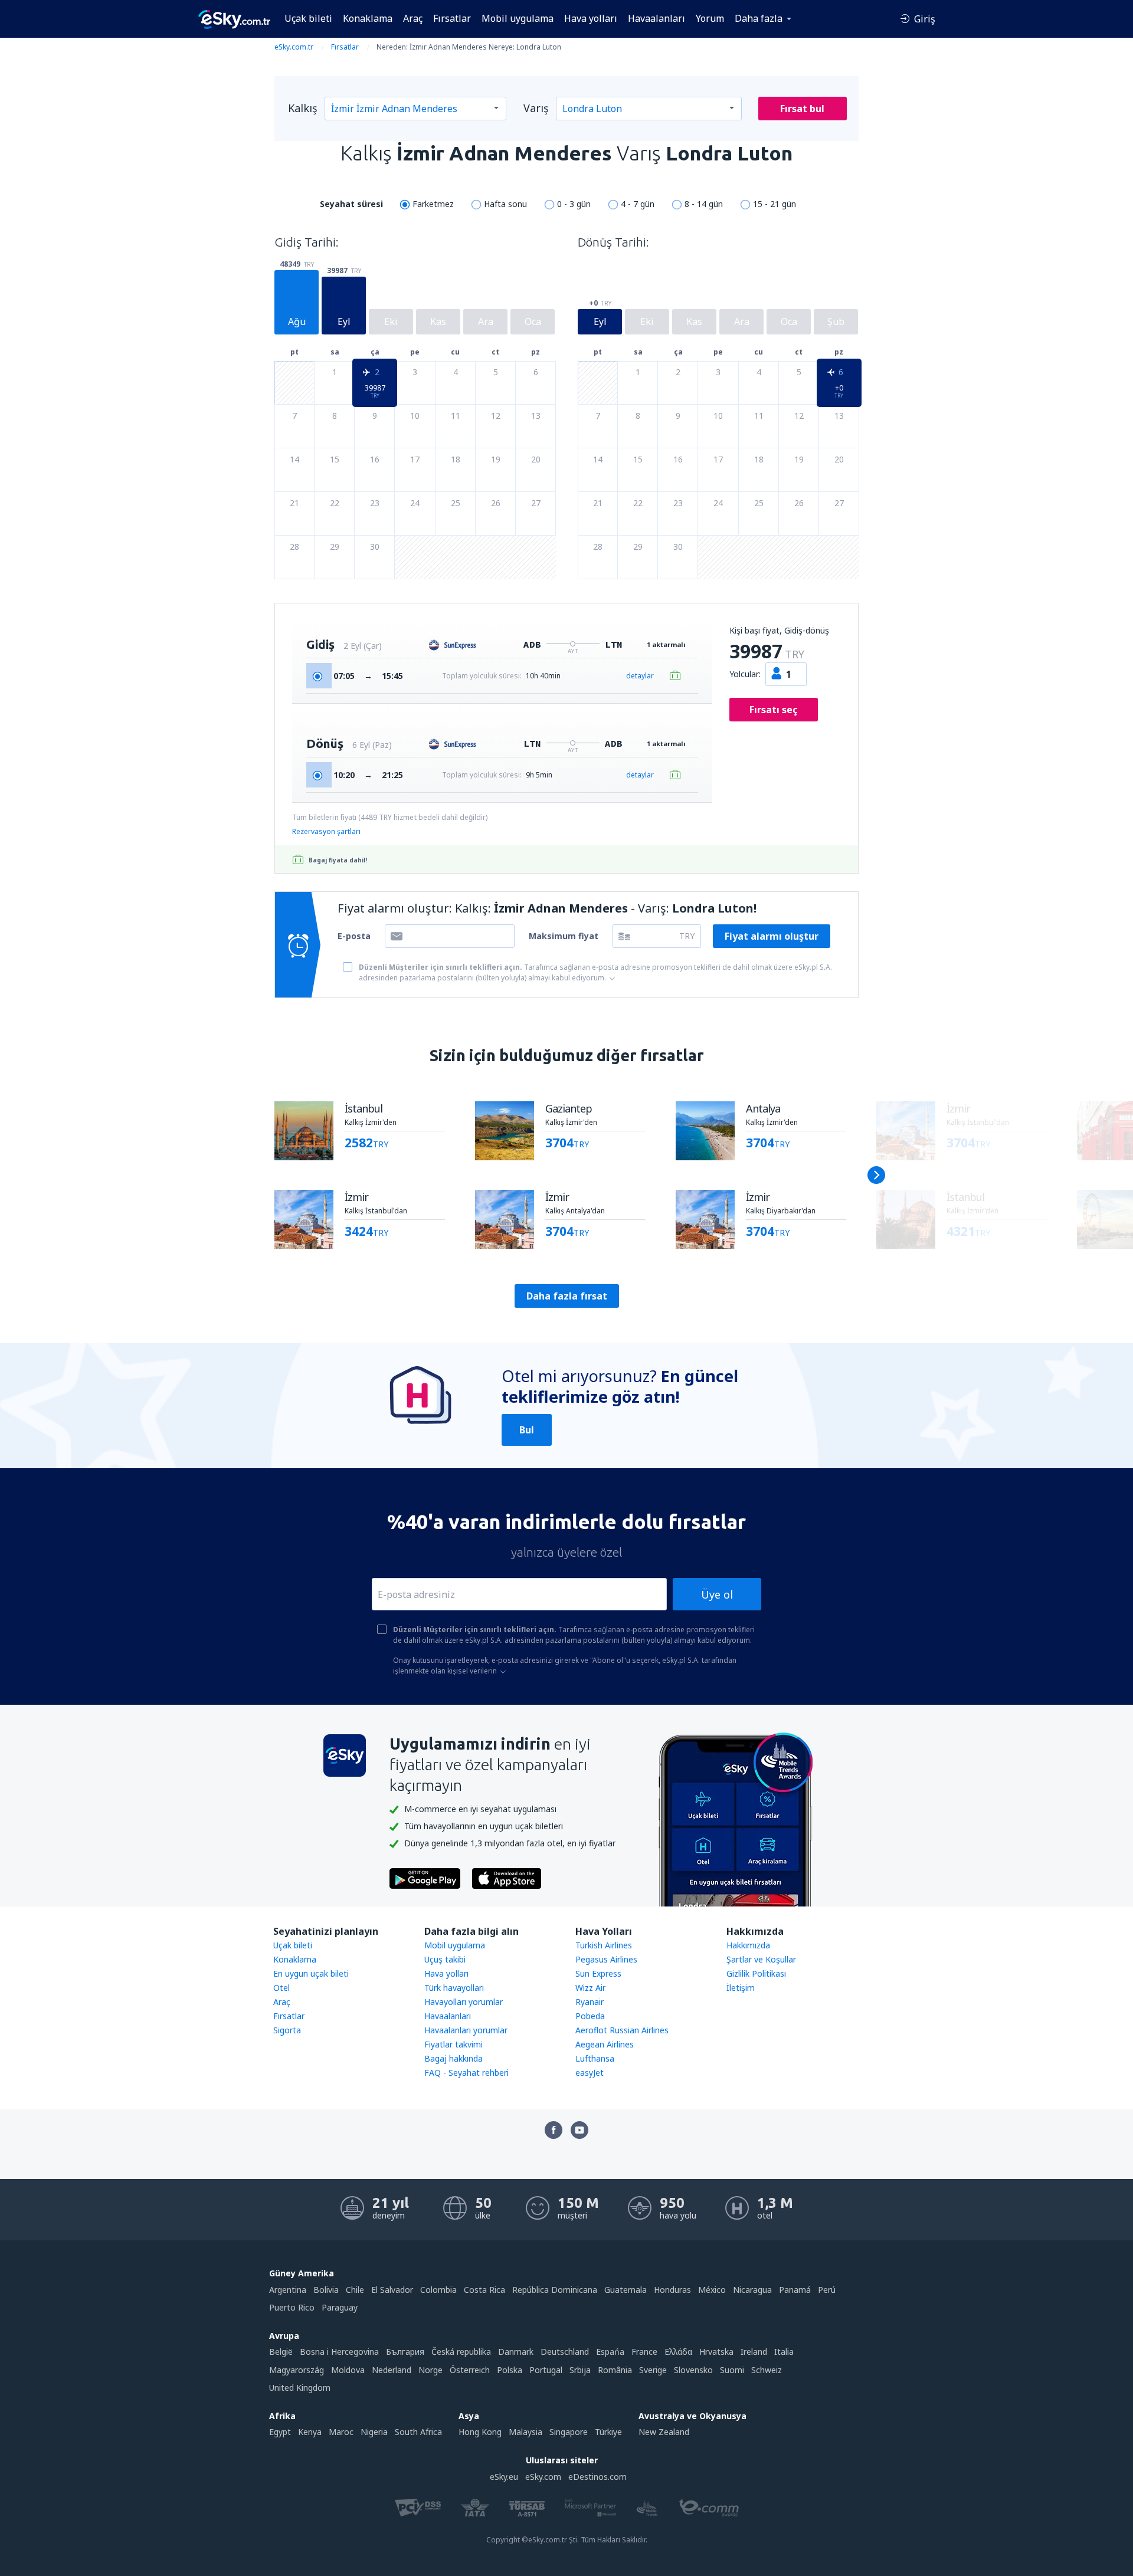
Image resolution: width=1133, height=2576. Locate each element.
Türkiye (608, 2432)
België (281, 2352)
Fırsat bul (802, 109)
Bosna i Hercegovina (339, 2352)
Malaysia (525, 2432)
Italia (784, 2352)
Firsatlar (289, 2016)
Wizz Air (590, 1988)
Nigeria (374, 2432)
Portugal (546, 2370)
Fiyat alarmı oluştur (772, 936)
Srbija (580, 2370)
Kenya (310, 2432)
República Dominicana (555, 2290)
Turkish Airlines (604, 1945)
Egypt (280, 2432)
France (644, 2352)
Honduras (672, 2290)
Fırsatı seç (774, 710)
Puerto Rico (292, 2307)
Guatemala (626, 2290)
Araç (413, 18)
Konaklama (368, 18)
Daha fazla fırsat (567, 1296)
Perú (827, 2290)
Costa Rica (484, 2290)
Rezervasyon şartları (326, 831)
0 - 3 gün (574, 204)
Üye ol (717, 1594)
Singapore (569, 2432)
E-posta (354, 936)
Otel (281, 1988)
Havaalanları (656, 18)
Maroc (341, 2432)
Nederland (392, 2370)
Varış (536, 108)
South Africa (418, 2432)
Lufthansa (595, 2058)
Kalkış (303, 108)
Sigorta (287, 2030)
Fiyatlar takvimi (453, 2044)
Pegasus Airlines (606, 1959)
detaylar (640, 676)
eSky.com (543, 2477)
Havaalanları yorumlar (466, 2030)
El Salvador (392, 2290)
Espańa (610, 2352)
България (405, 2352)
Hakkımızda (748, 1945)
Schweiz (767, 2370)
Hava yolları (591, 18)
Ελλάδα (678, 2352)
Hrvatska (716, 2352)
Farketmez (433, 204)
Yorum (710, 18)
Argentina (288, 2290)
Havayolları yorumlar (464, 2002)
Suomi (732, 2370)
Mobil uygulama (518, 18)
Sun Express (598, 1973)
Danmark (516, 2352)
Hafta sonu (505, 204)
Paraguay (340, 2307)
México (712, 2290)
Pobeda (590, 2016)
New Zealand (664, 2432)
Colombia (438, 2290)
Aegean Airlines (605, 2044)
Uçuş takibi (445, 1959)
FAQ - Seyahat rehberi (466, 2073)
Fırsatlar (452, 18)
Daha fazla (759, 18)
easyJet (590, 2073)
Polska (510, 2370)
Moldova (348, 2370)
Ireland (754, 2352)
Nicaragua (752, 2290)
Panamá (795, 2290)
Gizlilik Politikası (756, 1973)
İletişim (741, 1988)
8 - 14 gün (704, 204)
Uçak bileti (308, 18)
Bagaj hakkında (453, 2058)
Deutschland (565, 2352)
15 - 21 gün (775, 204)
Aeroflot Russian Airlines (622, 2030)
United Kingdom (300, 2388)
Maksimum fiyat (564, 936)
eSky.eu (504, 2477)
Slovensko (693, 2370)
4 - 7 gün (638, 204)
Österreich (470, 2370)
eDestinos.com (597, 2477)
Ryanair (590, 2002)
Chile (355, 2290)
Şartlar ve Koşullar (761, 1959)
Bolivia (326, 2290)
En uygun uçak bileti (311, 1973)
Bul (527, 1430)
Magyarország (297, 2370)
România (615, 2370)
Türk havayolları (454, 1988)
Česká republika (461, 2352)
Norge (430, 2370)
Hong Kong (480, 2432)
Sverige (653, 2370)
